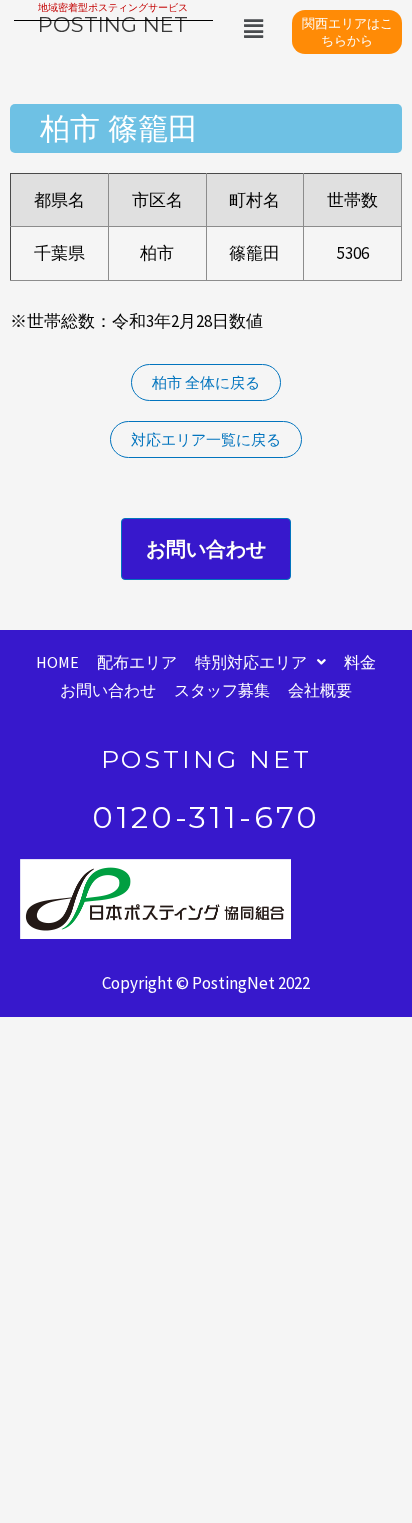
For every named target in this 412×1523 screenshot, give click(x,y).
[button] (254, 28)
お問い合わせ (108, 690)
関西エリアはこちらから (347, 31)
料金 (360, 662)
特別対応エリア (251, 662)
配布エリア (137, 662)
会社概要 (320, 690)
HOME (57, 662)
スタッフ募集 (222, 690)
